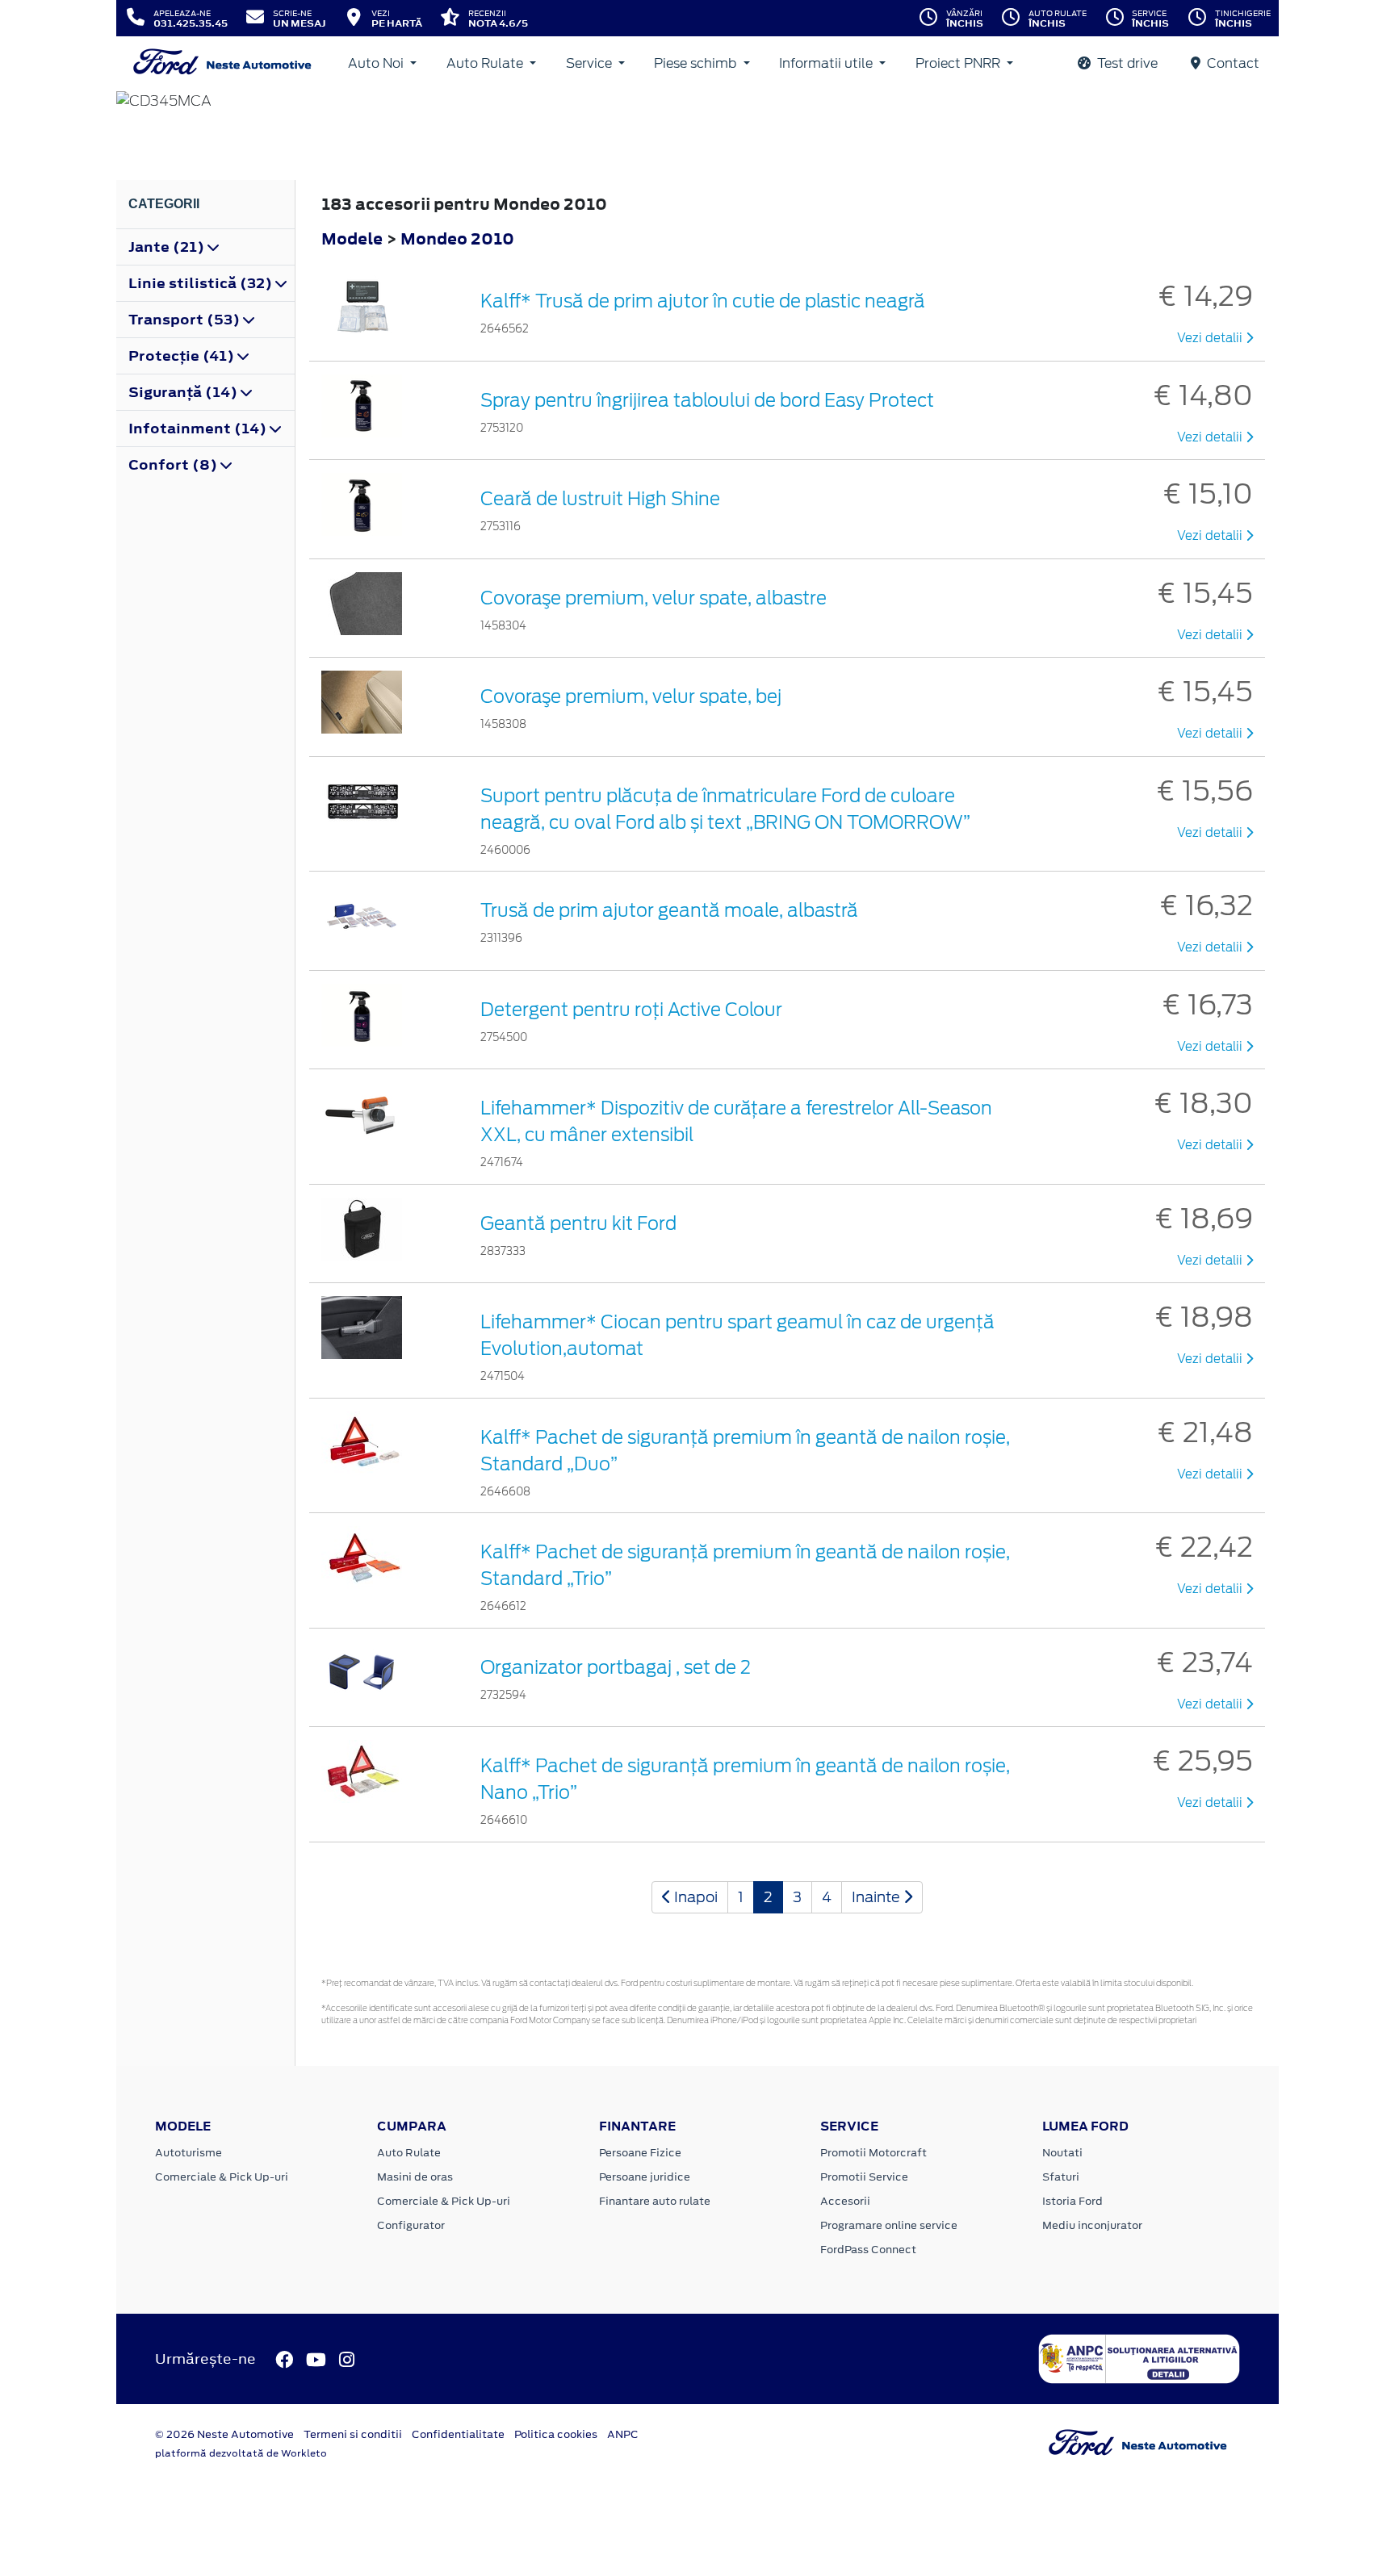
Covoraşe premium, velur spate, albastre (654, 598)
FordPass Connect (868, 2250)
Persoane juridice (645, 2177)
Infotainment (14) (199, 429)
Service (591, 63)
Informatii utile (827, 63)
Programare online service (889, 2225)
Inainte (878, 1897)
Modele (352, 238)
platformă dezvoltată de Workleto (241, 2453)
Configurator (411, 2225)
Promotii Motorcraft (873, 2153)
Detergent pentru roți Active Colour (631, 1010)
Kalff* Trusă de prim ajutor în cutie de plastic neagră (703, 301)
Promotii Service (864, 2177)
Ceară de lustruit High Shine (600, 499)
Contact (1232, 63)
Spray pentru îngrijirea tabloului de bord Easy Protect (707, 400)
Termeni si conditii (353, 2434)
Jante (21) (168, 247)
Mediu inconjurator (1092, 2225)
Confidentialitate (458, 2434)
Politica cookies (556, 2434)
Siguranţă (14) (184, 392)
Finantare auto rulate (655, 2201)
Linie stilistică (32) (202, 283)
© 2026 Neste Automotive (224, 2434)
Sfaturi (1061, 2177)
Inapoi (694, 1897)
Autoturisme (189, 2153)
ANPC (623, 2434)
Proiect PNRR (959, 63)
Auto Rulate (486, 63)
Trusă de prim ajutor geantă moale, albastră (669, 910)
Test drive (1126, 63)
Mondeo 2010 (457, 238)
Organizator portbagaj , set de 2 (616, 1667)
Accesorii (845, 2201)
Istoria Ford (1072, 2201)
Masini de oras (415, 2177)
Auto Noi (377, 63)
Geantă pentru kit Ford (578, 1223)
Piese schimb (697, 63)
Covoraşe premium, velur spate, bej (631, 696)
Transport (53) (186, 320)
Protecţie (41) (183, 356)
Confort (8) (174, 465)
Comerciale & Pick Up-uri (222, 2177)
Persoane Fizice (640, 2153)
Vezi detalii (1211, 338)
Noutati (1062, 2153)
